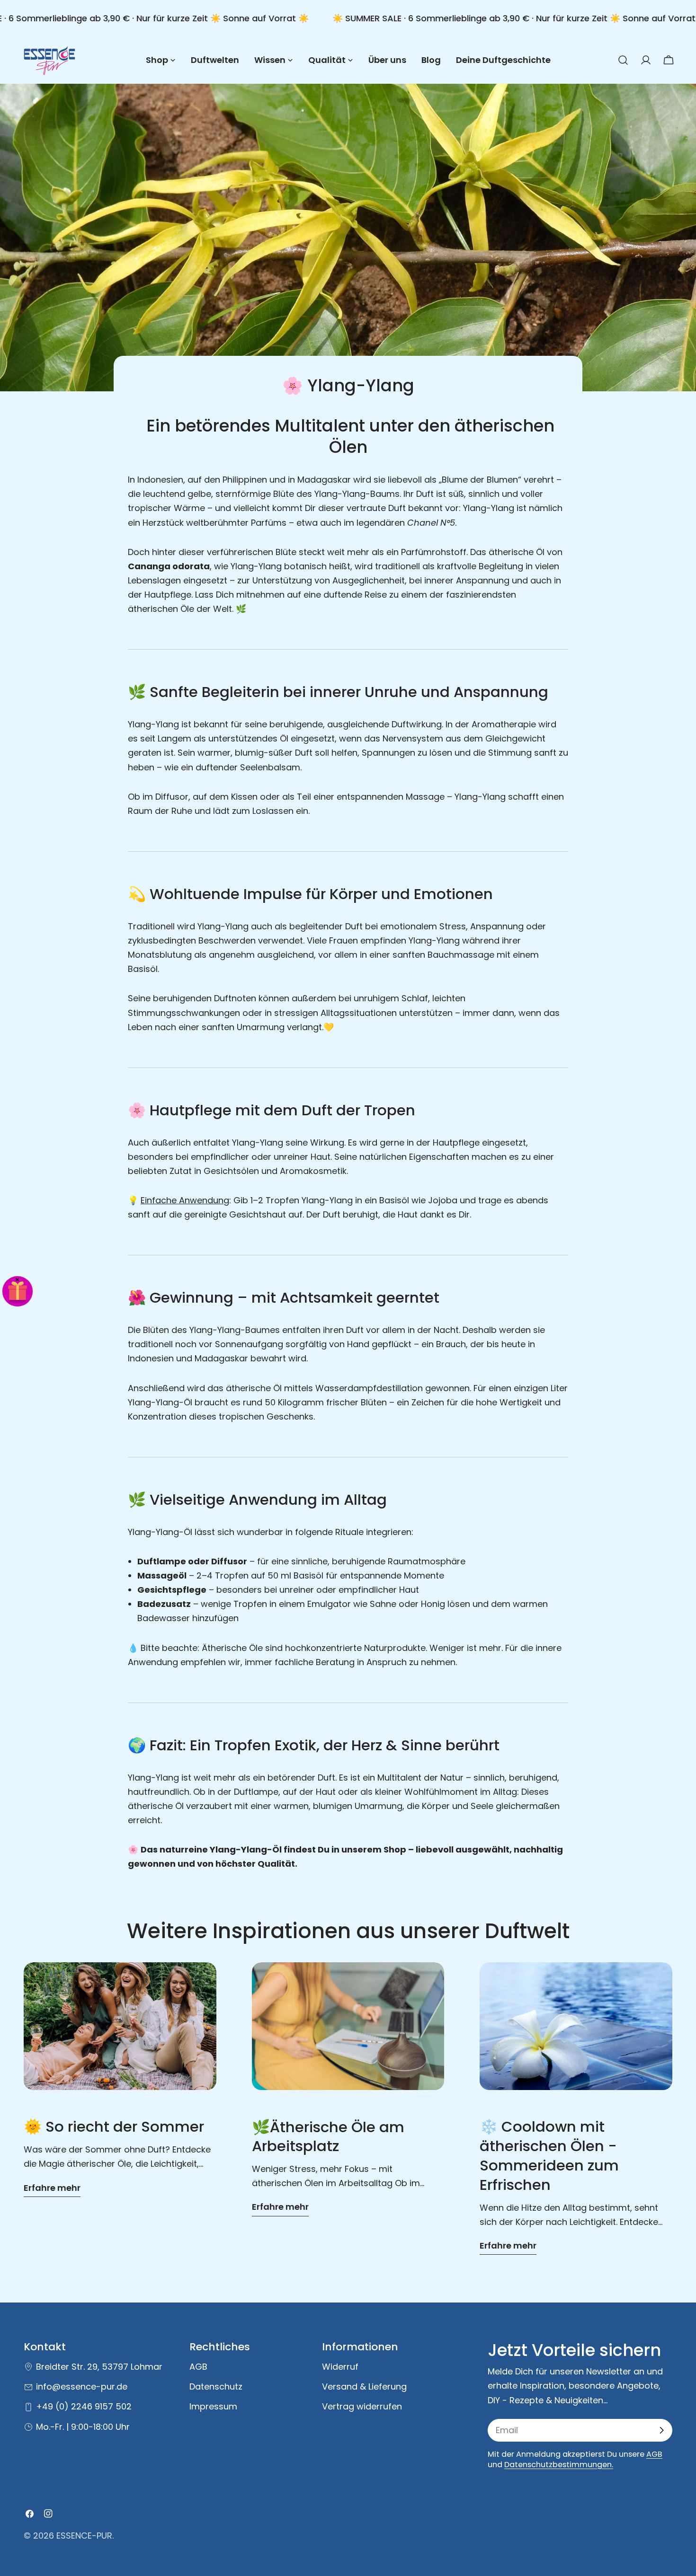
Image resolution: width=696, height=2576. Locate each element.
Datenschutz (216, 2386)
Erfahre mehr (52, 2188)
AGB (198, 2367)
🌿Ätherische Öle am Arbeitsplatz (328, 2137)
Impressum (213, 2407)
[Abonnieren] (661, 2430)
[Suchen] (623, 60)
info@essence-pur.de (82, 2386)
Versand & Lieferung (364, 2386)
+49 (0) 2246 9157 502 (84, 2407)
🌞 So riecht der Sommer (114, 2127)
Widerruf (340, 2367)
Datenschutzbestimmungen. (559, 2465)
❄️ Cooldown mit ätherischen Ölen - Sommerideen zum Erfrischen (549, 2156)
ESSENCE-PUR (84, 2536)
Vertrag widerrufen (362, 2407)
